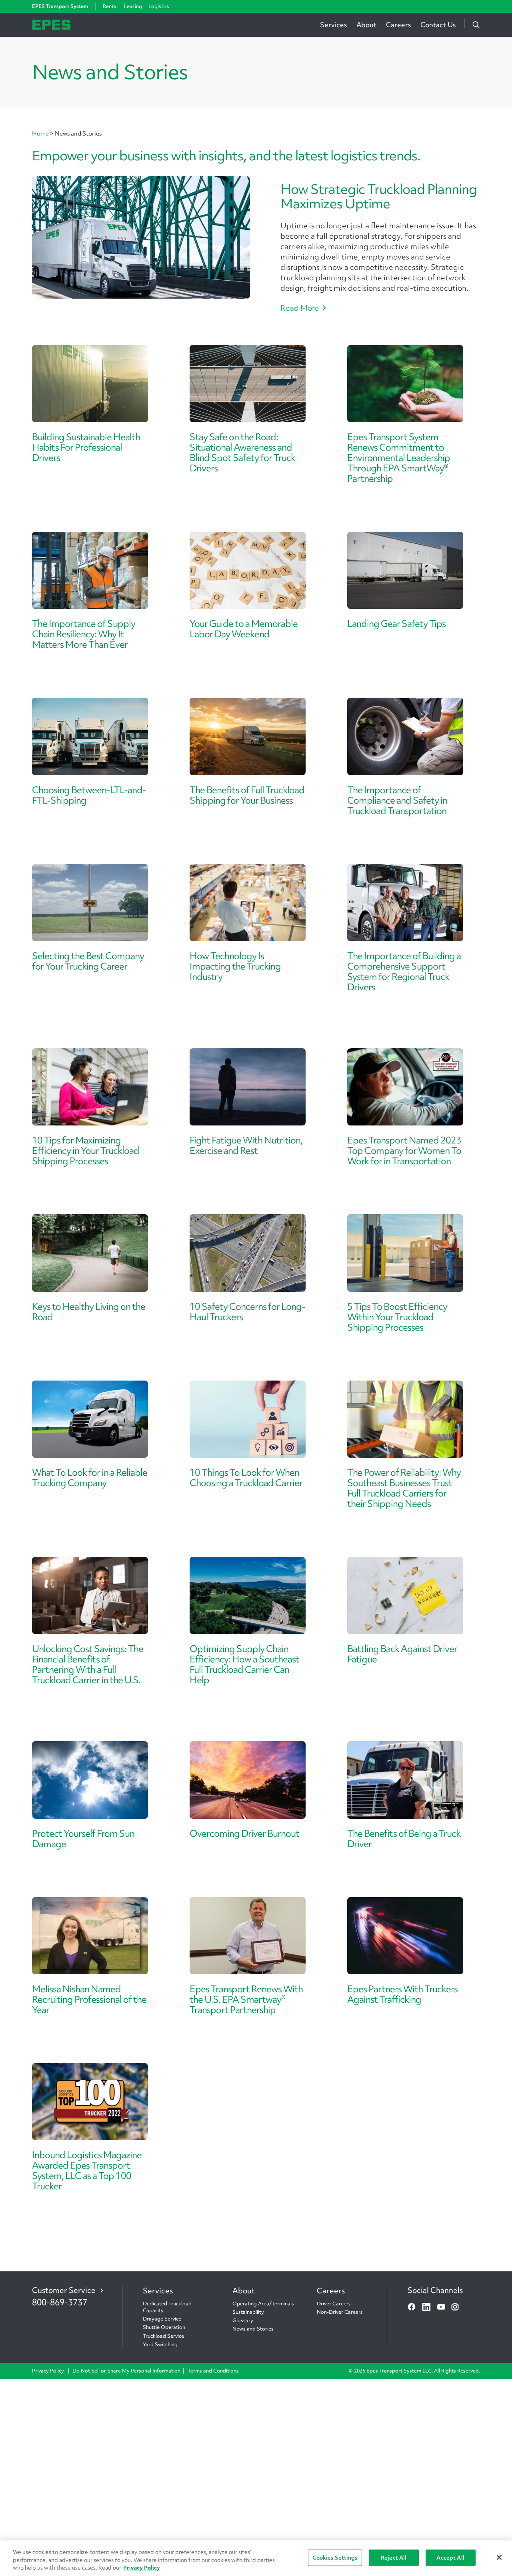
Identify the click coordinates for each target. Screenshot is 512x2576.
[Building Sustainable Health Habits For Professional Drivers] (90, 384)
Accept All (450, 2557)
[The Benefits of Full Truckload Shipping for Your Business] (248, 736)
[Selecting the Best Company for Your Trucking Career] (90, 903)
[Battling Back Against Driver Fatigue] (405, 1595)
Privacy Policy (49, 2371)
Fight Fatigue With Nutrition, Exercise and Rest (246, 1145)
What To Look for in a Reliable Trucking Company (90, 1478)
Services (333, 25)
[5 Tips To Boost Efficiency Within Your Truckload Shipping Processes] (405, 1253)
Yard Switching (160, 2344)
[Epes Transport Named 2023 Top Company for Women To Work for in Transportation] (405, 1087)
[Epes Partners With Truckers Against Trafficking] (405, 1936)
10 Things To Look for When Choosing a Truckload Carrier (246, 1478)
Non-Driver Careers (340, 2312)
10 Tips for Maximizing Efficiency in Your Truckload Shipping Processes (86, 1150)
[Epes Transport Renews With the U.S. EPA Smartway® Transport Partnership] (248, 1936)
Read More (300, 308)
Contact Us (438, 25)
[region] (256, 2558)
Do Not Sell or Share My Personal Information (126, 2371)
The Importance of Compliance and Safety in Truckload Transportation (397, 800)
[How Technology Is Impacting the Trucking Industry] (248, 903)
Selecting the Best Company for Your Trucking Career (88, 961)
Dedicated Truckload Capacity (167, 2307)
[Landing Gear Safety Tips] (405, 570)
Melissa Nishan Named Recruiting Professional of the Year (89, 1999)
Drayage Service (162, 2319)
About (366, 25)
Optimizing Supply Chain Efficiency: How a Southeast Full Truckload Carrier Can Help (244, 1664)
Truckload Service (163, 2336)
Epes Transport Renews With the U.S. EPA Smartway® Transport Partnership (246, 1999)
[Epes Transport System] (51, 24)
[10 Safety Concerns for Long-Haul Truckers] (248, 1253)
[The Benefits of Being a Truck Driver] (405, 1780)
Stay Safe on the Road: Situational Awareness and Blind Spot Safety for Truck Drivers (242, 452)
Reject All (394, 2557)
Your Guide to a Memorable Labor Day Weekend (244, 629)
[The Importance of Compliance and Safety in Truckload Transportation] (405, 736)
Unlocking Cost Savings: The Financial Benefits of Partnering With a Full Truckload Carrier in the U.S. (88, 1664)
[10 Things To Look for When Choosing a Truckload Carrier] (248, 1419)
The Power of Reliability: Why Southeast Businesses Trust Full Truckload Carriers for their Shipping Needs (404, 1488)
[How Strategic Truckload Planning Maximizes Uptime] (141, 238)
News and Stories (253, 2329)
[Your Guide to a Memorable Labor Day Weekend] (248, 570)
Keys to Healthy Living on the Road (89, 1312)
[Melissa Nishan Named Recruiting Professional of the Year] (90, 1936)
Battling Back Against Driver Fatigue (402, 1654)
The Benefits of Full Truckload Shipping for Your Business (247, 795)
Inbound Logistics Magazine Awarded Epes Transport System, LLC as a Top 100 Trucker (87, 2170)
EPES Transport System (60, 6)
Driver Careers (334, 2304)
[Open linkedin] (426, 2307)
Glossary (243, 2320)
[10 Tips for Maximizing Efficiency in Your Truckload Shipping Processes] (90, 1087)
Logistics (159, 6)
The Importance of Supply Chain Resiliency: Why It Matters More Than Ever (84, 634)
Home (41, 134)
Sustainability (248, 2312)
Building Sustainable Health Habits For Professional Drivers (86, 447)
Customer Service (64, 2290)
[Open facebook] (412, 2307)
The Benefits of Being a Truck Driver (404, 1839)
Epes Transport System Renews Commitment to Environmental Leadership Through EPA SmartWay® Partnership (399, 458)
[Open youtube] (441, 2307)
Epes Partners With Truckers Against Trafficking (402, 1994)
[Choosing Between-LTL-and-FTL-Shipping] (90, 736)
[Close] (499, 2557)
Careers (398, 25)
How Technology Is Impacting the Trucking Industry (235, 966)
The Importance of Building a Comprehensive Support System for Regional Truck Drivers (404, 971)
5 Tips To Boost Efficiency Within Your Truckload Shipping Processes (397, 1317)
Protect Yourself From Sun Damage (83, 1839)
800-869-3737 (60, 2302)
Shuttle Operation (164, 2327)
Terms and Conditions (213, 2371)
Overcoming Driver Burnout (244, 1833)
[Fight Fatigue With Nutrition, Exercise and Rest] (248, 1087)
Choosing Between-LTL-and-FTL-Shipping (89, 795)
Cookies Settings (335, 2557)
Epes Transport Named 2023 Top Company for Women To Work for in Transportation (404, 1150)
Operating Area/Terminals (263, 2304)
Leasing (133, 6)
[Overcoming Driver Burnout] (248, 1780)
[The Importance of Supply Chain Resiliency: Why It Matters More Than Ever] (90, 570)
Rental (110, 6)
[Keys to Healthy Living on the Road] (90, 1253)
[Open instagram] (455, 2307)
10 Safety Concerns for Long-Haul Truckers (247, 1312)
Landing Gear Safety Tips (396, 624)
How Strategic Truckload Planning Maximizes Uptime (379, 196)
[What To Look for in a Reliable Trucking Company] (90, 1419)
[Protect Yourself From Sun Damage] (90, 1780)
